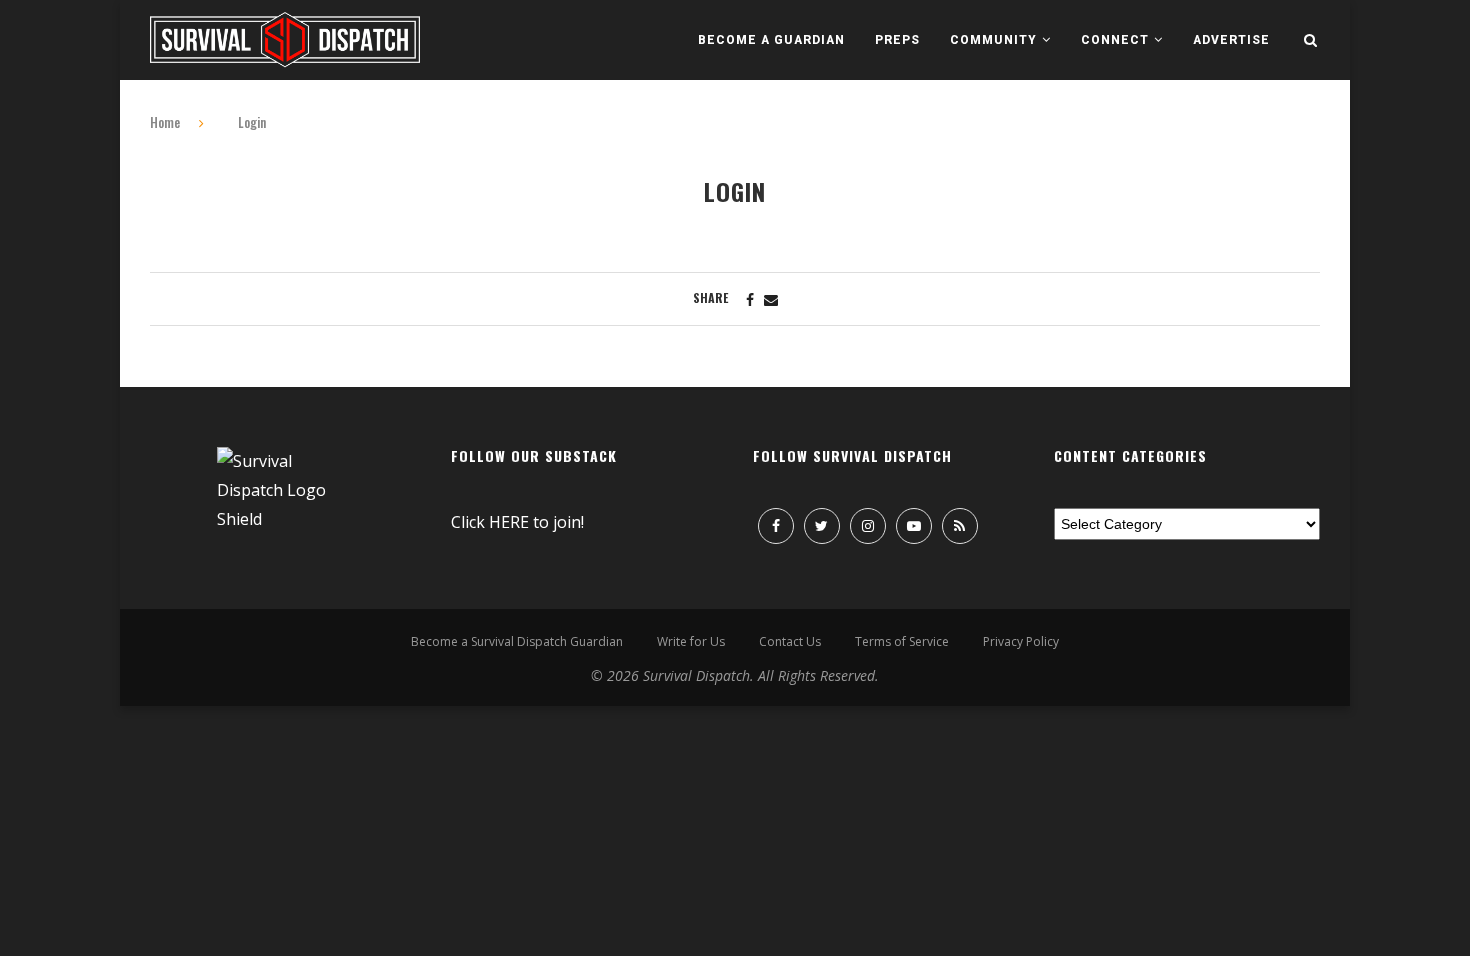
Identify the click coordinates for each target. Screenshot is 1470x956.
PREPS (897, 40)
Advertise (1231, 40)
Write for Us (691, 641)
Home (165, 122)
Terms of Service (902, 641)
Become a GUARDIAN (771, 40)
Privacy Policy (1021, 641)
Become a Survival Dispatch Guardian (517, 641)
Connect (1115, 40)
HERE (509, 522)
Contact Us (790, 641)
